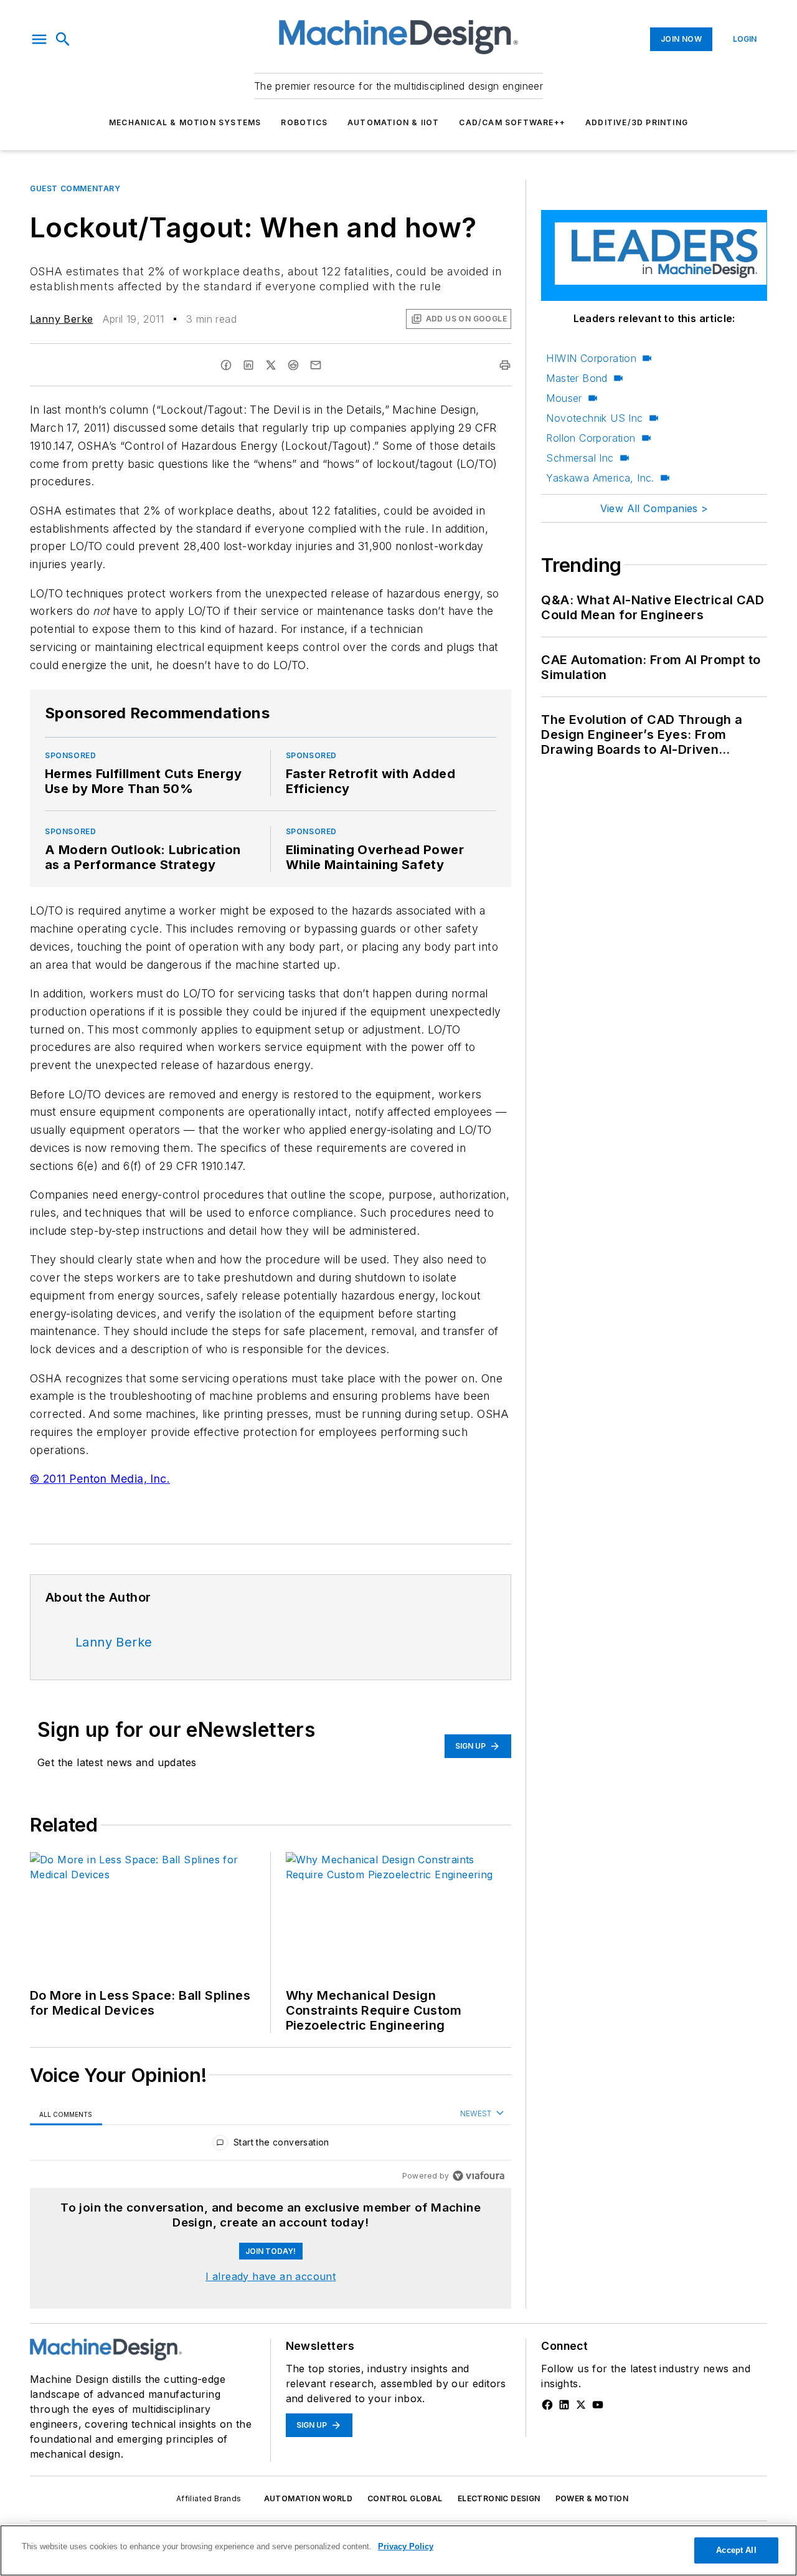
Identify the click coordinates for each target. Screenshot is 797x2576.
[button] (39, 39)
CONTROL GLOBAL (405, 2498)
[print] (505, 365)
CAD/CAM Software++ (512, 122)
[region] (271, 2145)
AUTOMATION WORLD (308, 2498)
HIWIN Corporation (591, 358)
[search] (63, 39)
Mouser (564, 398)
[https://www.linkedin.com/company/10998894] (564, 2405)
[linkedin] (248, 365)
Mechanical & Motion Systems (185, 122)
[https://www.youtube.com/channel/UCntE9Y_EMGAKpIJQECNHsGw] (598, 2405)
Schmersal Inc (580, 458)
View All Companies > (654, 508)
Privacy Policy (406, 2546)
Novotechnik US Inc (594, 418)
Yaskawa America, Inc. (600, 478)
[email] (316, 365)
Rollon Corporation (591, 438)
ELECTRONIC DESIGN (499, 2498)
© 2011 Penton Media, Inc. (100, 1479)
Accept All (736, 2550)
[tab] (66, 2114)
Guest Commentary (75, 188)
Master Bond (577, 378)
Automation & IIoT (393, 122)
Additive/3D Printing (637, 122)
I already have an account (271, 2276)
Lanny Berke (61, 319)
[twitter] (271, 365)
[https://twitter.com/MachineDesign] (581, 2405)
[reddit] (293, 365)
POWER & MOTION (592, 2498)
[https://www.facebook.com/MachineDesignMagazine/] (547, 2405)
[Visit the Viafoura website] (479, 2176)
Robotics (304, 122)
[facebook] (226, 365)
